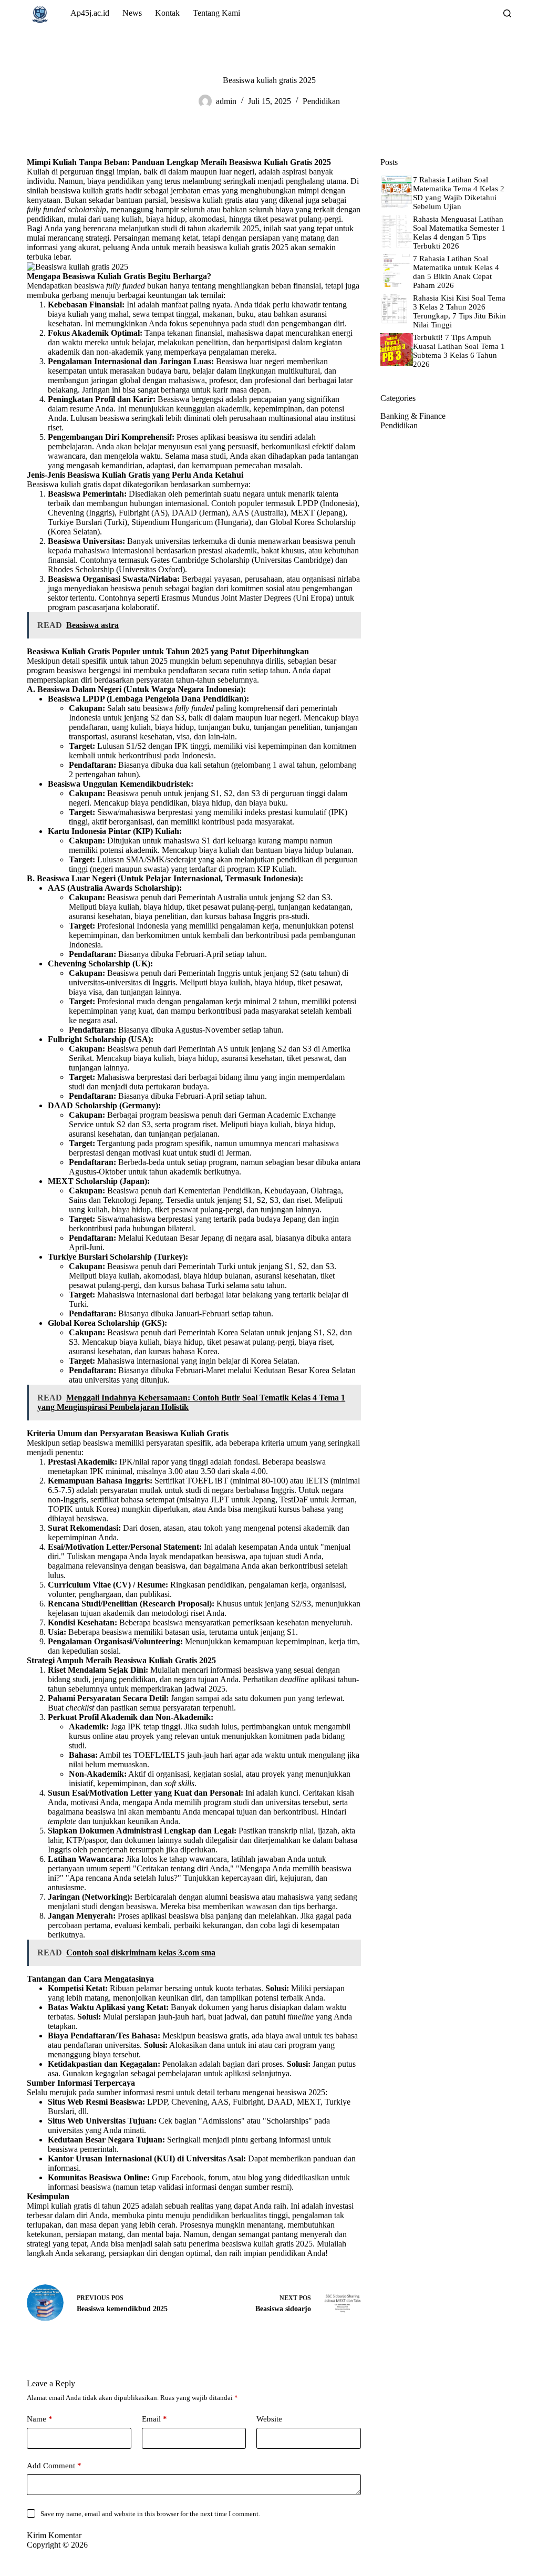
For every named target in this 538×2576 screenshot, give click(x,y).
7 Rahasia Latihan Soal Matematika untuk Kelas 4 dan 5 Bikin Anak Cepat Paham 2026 (456, 272)
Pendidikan (321, 101)
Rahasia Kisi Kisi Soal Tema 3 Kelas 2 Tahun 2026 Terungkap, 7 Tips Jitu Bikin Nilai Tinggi (459, 311)
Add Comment (54, 2466)
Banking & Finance (413, 416)
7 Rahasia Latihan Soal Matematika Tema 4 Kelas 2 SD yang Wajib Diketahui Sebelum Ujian (459, 193)
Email (154, 2419)
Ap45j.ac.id (90, 13)
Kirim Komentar (54, 2535)
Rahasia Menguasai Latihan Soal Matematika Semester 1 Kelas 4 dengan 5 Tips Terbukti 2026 (459, 233)
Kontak (167, 13)
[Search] (507, 13)
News (132, 13)
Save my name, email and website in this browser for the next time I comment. (150, 2514)
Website (269, 2419)
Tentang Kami (216, 13)
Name (40, 2419)
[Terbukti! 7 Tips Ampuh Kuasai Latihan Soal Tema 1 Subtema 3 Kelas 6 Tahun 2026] (397, 349)
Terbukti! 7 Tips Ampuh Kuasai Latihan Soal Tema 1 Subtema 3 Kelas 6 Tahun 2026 (459, 351)
